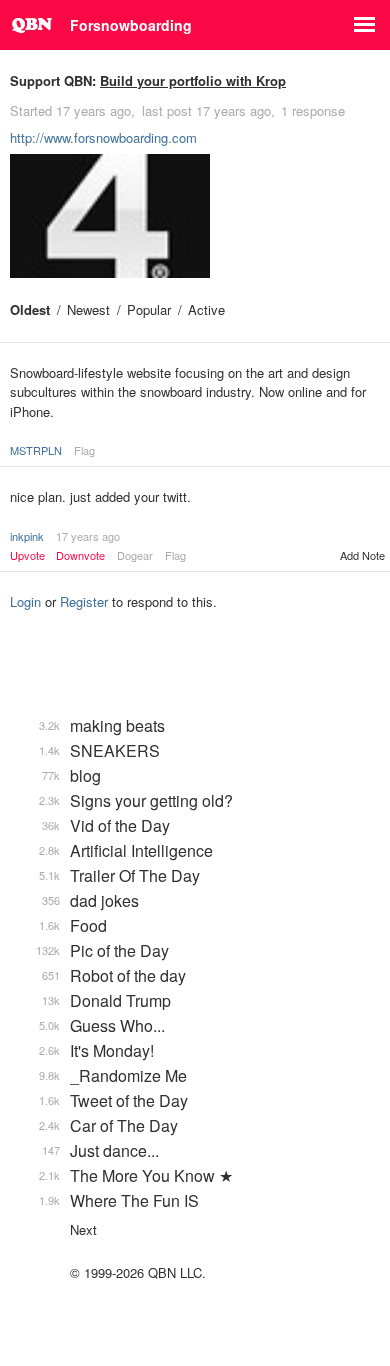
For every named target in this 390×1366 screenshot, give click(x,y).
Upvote (27, 555)
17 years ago (88, 536)
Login (25, 601)
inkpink (27, 536)
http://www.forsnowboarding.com (103, 137)
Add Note (362, 555)
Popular (149, 309)
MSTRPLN (36, 450)
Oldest (30, 309)
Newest (88, 309)
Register (84, 601)
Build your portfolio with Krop (193, 80)
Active (206, 309)
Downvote (80, 555)
